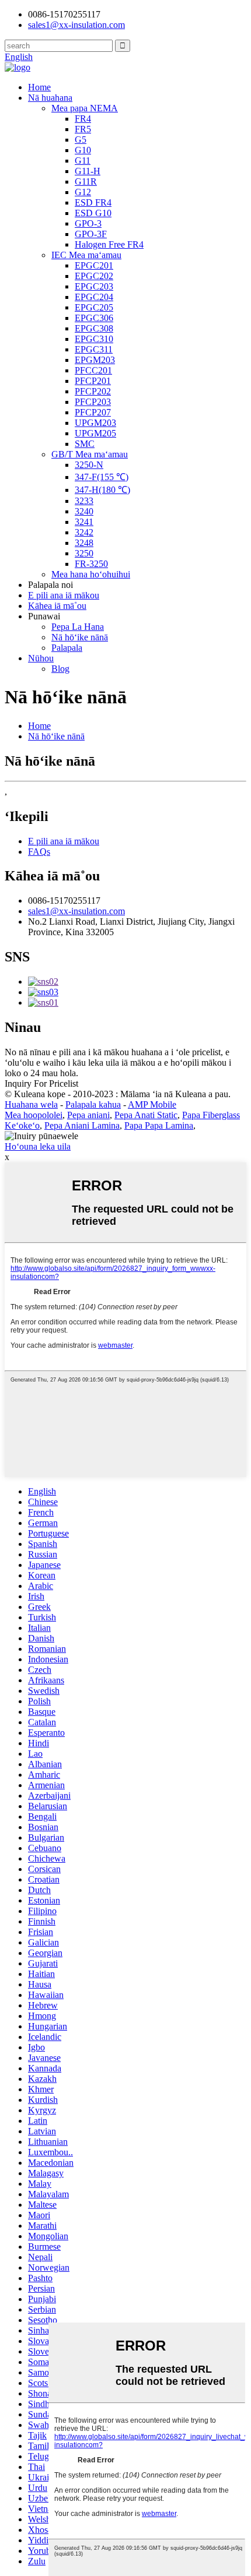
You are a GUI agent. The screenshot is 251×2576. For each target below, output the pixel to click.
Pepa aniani (88, 1115)
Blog (60, 669)
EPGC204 (94, 297)
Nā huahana (50, 98)
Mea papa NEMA (85, 108)
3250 (84, 553)
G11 (83, 161)
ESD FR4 (93, 202)
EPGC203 (94, 286)
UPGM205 (95, 433)
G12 (83, 192)
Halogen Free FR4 (109, 244)
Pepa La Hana (78, 627)
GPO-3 (88, 223)
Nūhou (41, 658)
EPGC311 (94, 349)
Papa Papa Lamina (159, 1125)
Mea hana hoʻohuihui (91, 574)
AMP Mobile (152, 1104)
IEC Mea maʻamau (86, 255)
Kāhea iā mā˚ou (57, 606)
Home (39, 87)
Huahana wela (31, 1104)
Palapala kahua (93, 1104)
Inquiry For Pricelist (41, 1083)
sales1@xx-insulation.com (76, 911)
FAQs (39, 852)
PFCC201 (93, 370)
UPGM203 (95, 423)
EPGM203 (95, 360)
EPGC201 (94, 265)
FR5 (83, 129)
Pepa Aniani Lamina (82, 1125)
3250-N (89, 465)
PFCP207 (93, 412)
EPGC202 (94, 276)
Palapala (67, 648)
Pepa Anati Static (146, 1115)
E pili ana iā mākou (64, 595)
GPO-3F (91, 234)
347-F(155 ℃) (102, 477)
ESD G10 (93, 213)
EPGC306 (94, 318)
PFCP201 (93, 381)
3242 (84, 532)
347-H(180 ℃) (102, 490)
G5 (81, 140)
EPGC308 (94, 328)
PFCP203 (93, 402)
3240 (84, 511)
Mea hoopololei (34, 1115)
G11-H (88, 171)
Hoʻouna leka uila (38, 1146)
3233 (84, 501)
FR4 (83, 119)
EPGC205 (94, 307)
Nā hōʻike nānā (80, 637)
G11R (86, 182)
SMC (85, 444)
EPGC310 (94, 339)
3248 (84, 543)
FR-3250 (91, 564)
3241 (84, 522)
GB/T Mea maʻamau (90, 454)
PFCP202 (93, 391)
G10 (83, 150)
